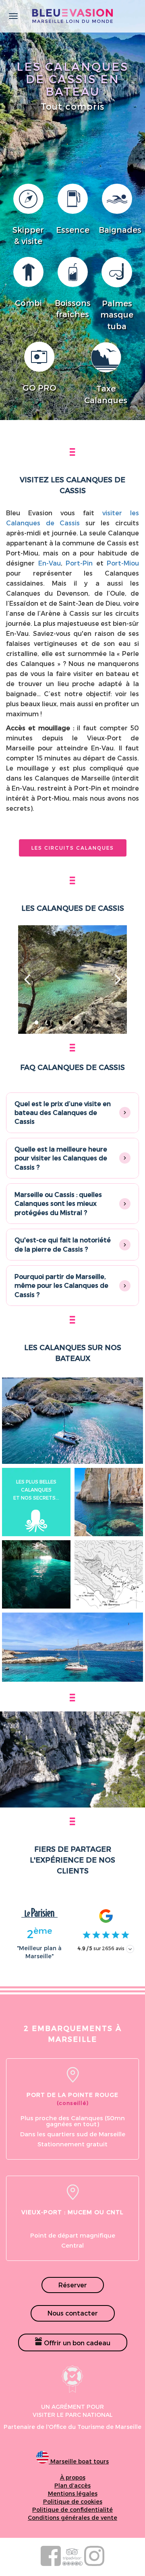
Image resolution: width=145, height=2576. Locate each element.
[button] (72, 1113)
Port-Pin (79, 563)
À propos (73, 2477)
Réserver (73, 2285)
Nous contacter (73, 2313)
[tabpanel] (72, 980)
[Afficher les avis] (130, 1949)
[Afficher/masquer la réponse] (125, 1113)
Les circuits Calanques (73, 848)
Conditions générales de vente (72, 2518)
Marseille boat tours (79, 2461)
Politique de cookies (73, 2501)
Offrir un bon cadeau (76, 2343)
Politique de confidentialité (72, 2509)
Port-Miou (123, 563)
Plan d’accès (72, 2485)
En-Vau (50, 563)
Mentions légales (73, 2493)
